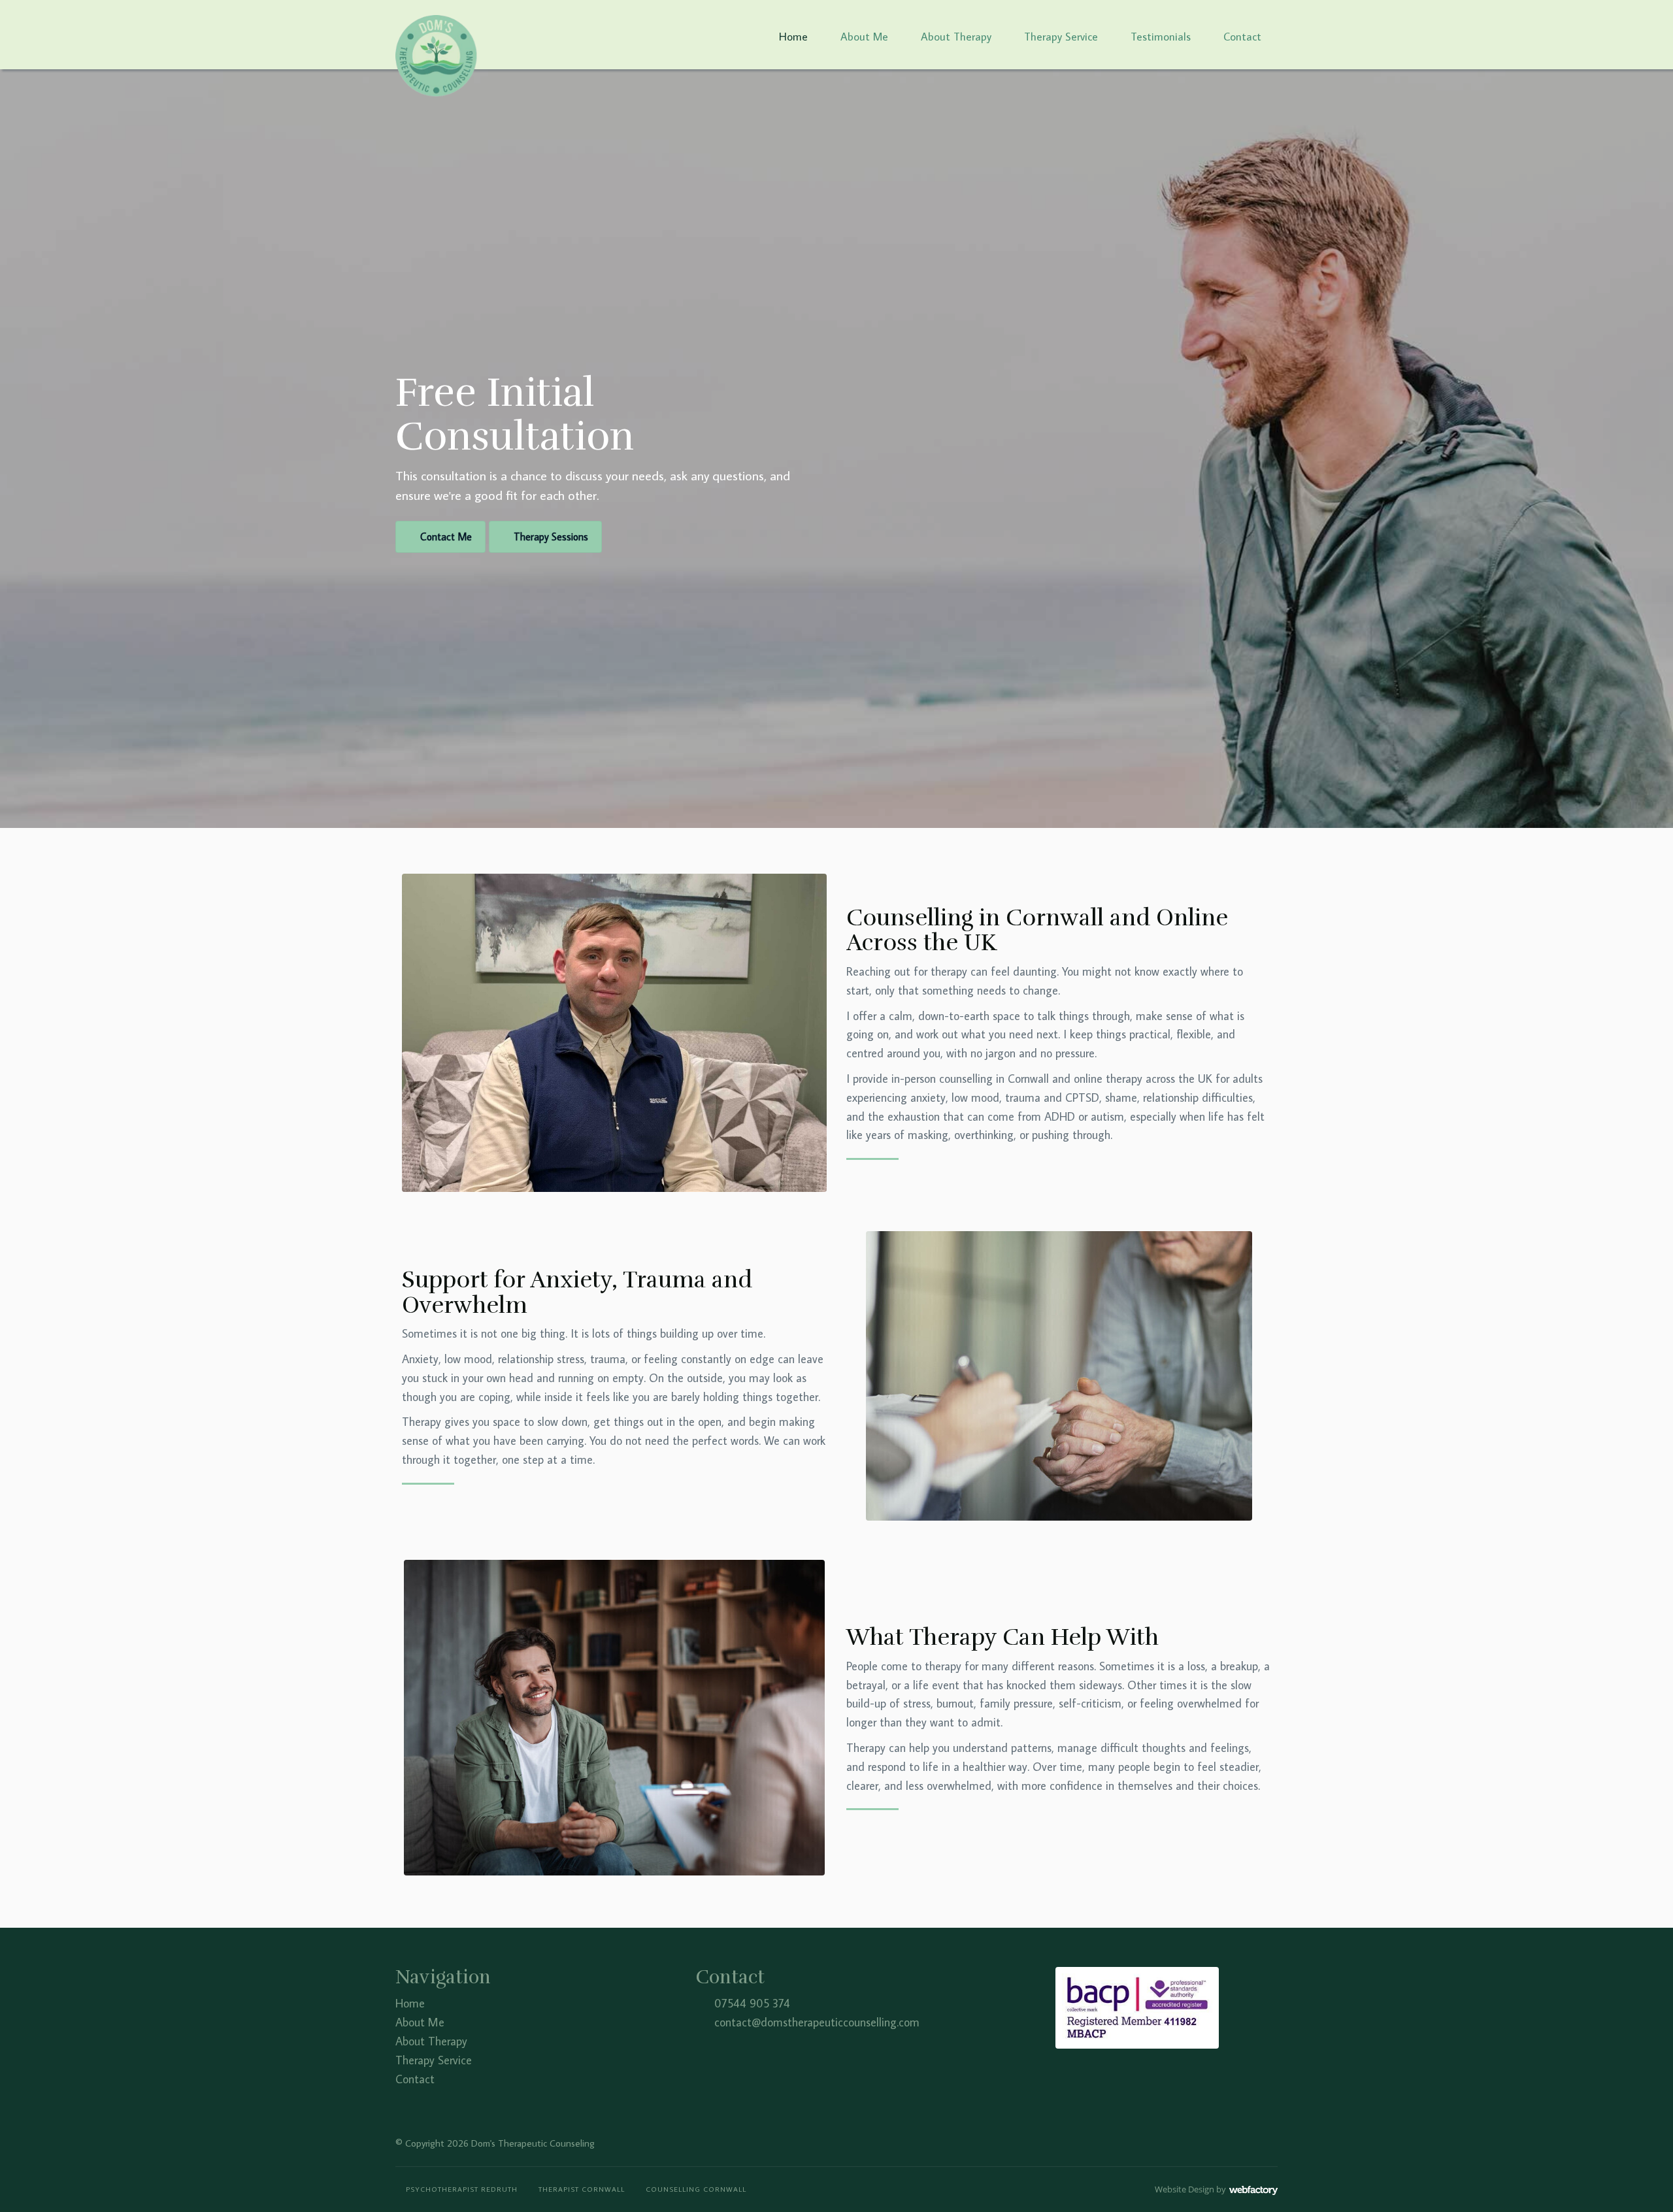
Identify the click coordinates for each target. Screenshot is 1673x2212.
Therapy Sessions (551, 536)
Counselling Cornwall (696, 2189)
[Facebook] (1230, 2142)
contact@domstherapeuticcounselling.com (817, 2022)
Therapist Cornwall (582, 2189)
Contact (1242, 37)
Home (793, 37)
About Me (864, 37)
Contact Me (446, 536)
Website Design (1184, 2189)
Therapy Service (1061, 37)
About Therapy (956, 37)
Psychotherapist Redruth (462, 2189)
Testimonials (1161, 37)
